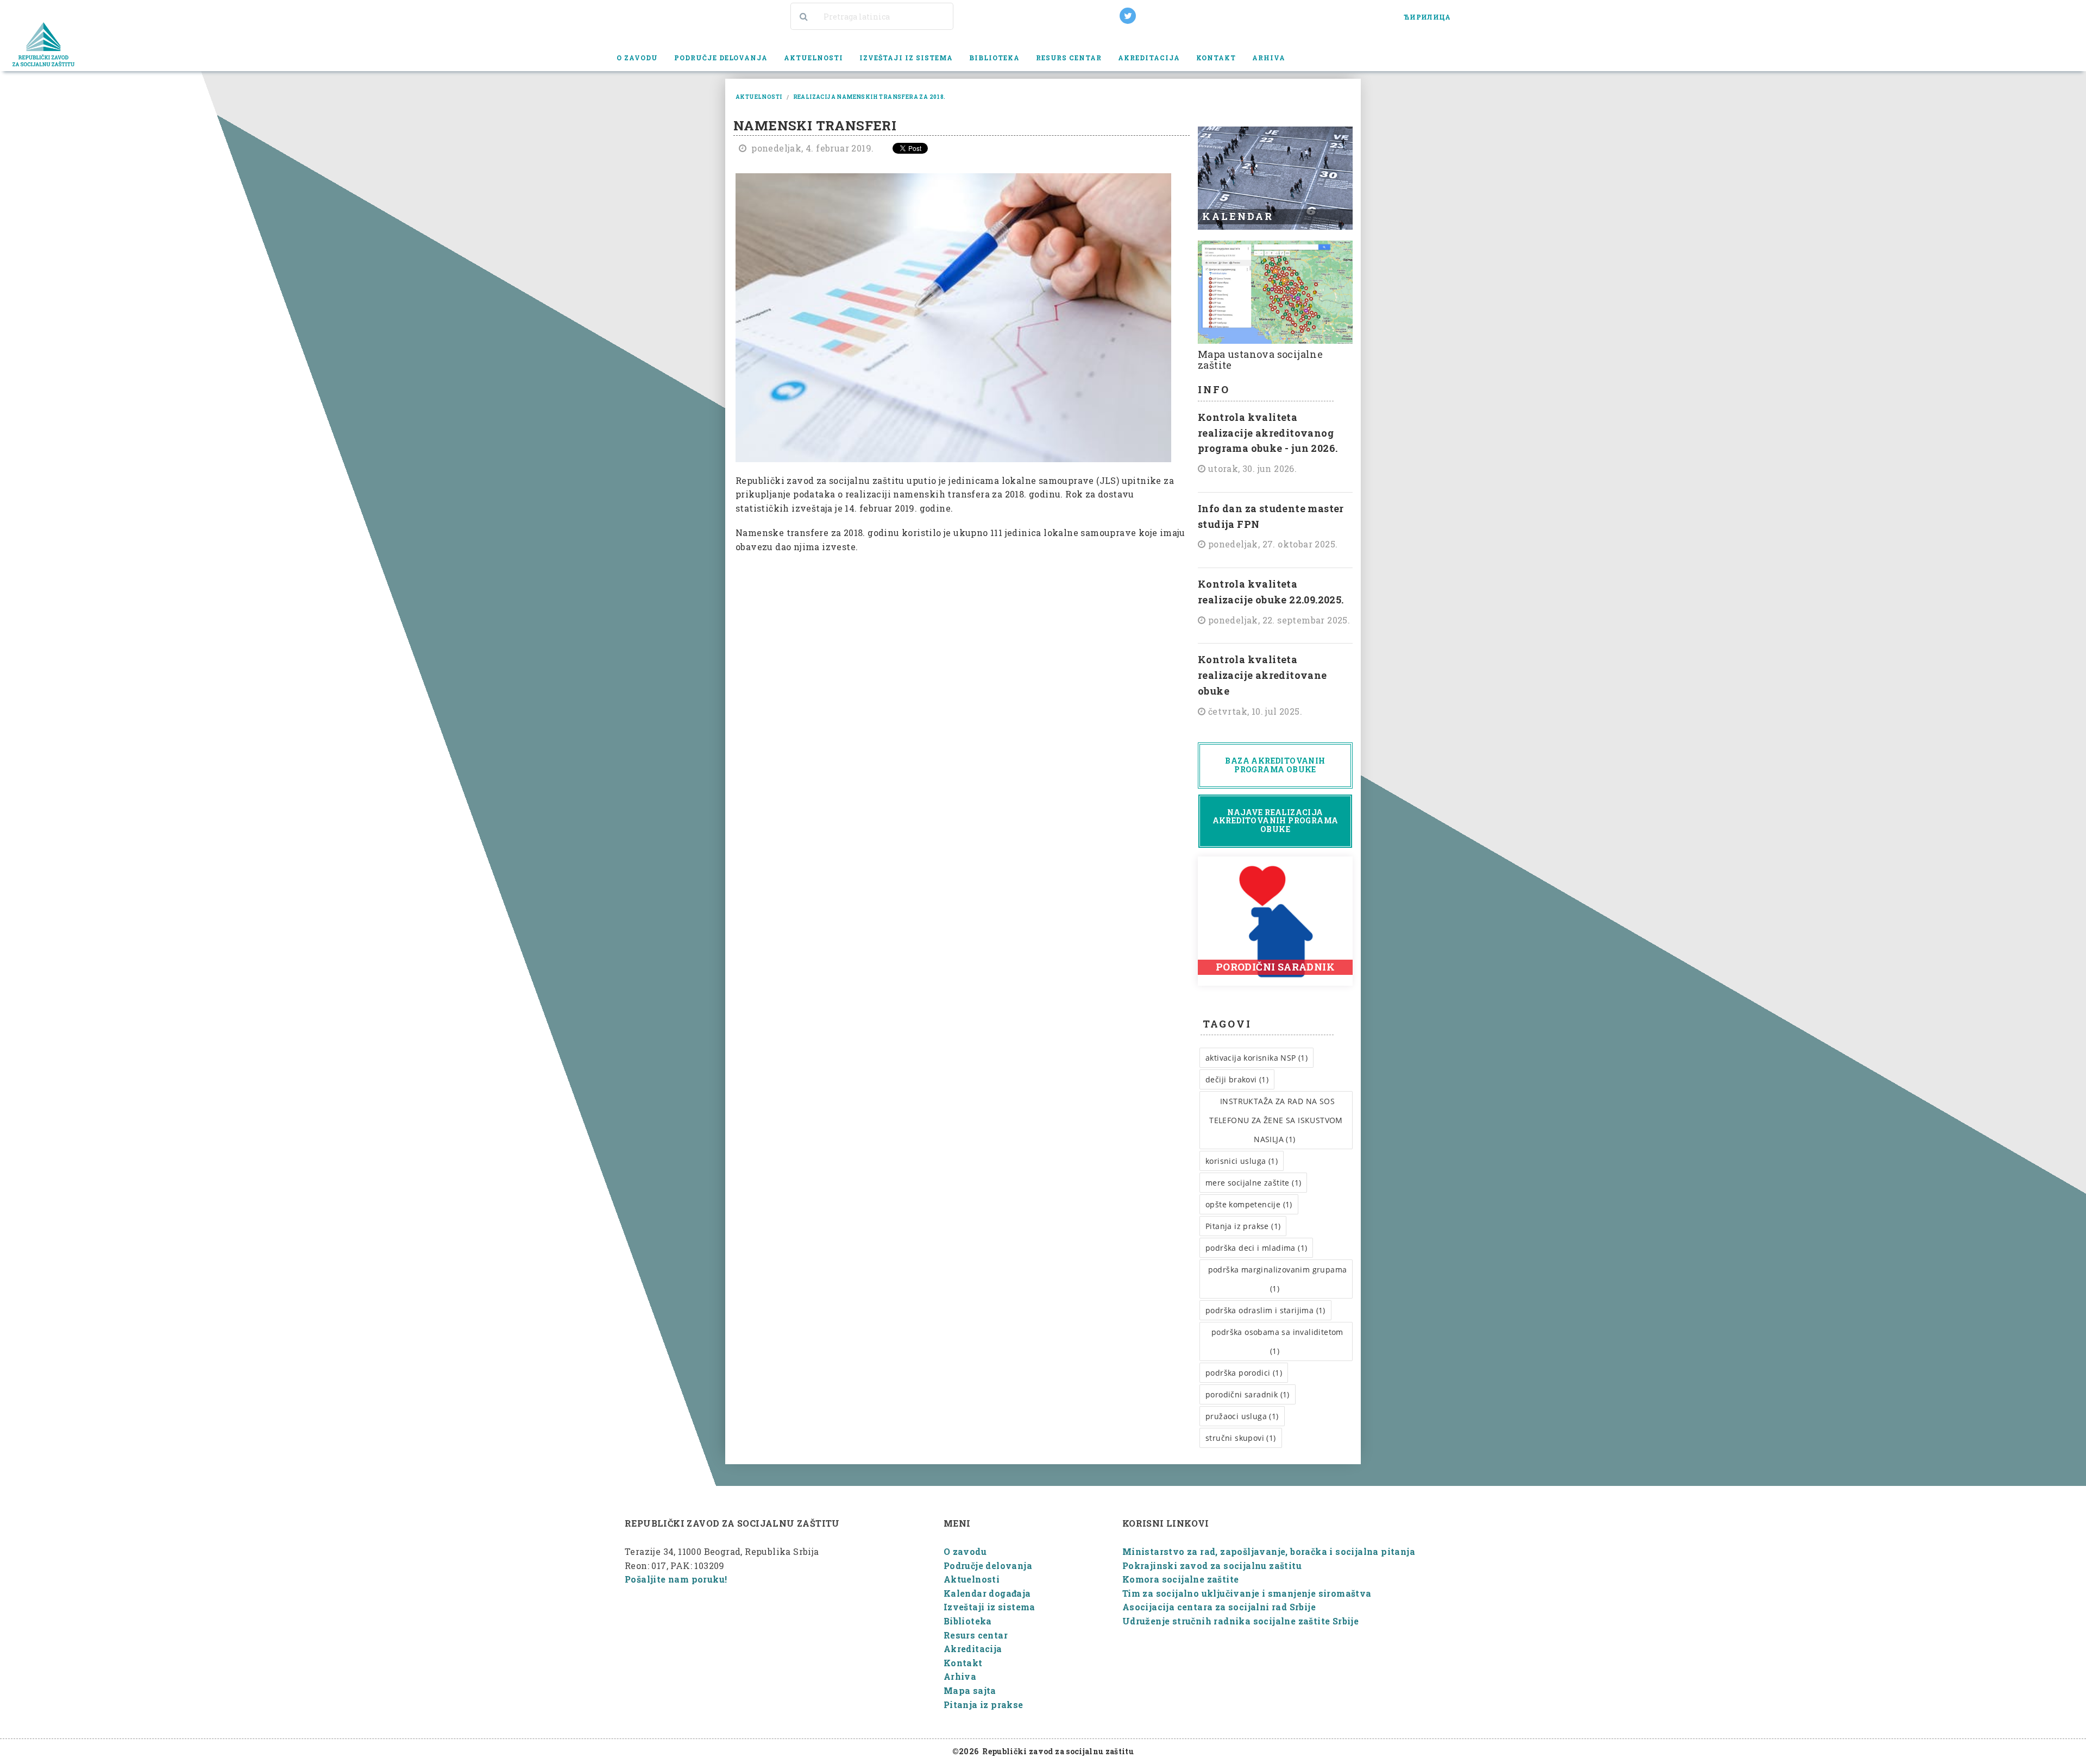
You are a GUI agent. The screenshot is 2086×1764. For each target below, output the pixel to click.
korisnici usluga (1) (1242, 1161)
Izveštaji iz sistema (989, 1607)
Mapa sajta (970, 1690)
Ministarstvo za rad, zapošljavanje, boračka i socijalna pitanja (1269, 1551)
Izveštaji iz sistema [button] (906, 58)
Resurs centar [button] (1069, 58)
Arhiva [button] (1269, 58)
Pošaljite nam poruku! (676, 1579)
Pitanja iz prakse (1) (1243, 1226)
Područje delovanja (988, 1565)
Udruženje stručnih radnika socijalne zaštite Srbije (1240, 1621)
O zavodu (965, 1551)
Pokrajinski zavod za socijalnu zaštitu (1212, 1565)
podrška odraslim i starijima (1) (1265, 1310)
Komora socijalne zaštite (1181, 1579)
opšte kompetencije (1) (1249, 1204)
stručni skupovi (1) (1241, 1438)
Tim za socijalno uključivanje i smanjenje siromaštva (1247, 1593)
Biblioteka (968, 1621)
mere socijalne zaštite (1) (1253, 1183)
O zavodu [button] (637, 58)
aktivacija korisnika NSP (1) (1256, 1058)
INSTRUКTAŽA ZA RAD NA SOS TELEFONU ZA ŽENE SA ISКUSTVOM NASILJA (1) (1276, 1120)
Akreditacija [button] (1149, 58)
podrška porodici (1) (1244, 1373)
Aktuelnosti (813, 58)
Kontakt (1216, 58)
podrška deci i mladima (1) (1256, 1248)
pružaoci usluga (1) (1242, 1416)
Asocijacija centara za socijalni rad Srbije (1219, 1607)
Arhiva (960, 1676)
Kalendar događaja (987, 1593)
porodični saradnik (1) (1248, 1394)
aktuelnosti (759, 97)
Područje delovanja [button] (721, 58)
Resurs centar (976, 1635)
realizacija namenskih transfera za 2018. (869, 97)
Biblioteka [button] (994, 58)
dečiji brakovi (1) (1237, 1079)
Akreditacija (973, 1649)
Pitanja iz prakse (984, 1705)
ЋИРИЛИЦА (1427, 17)
